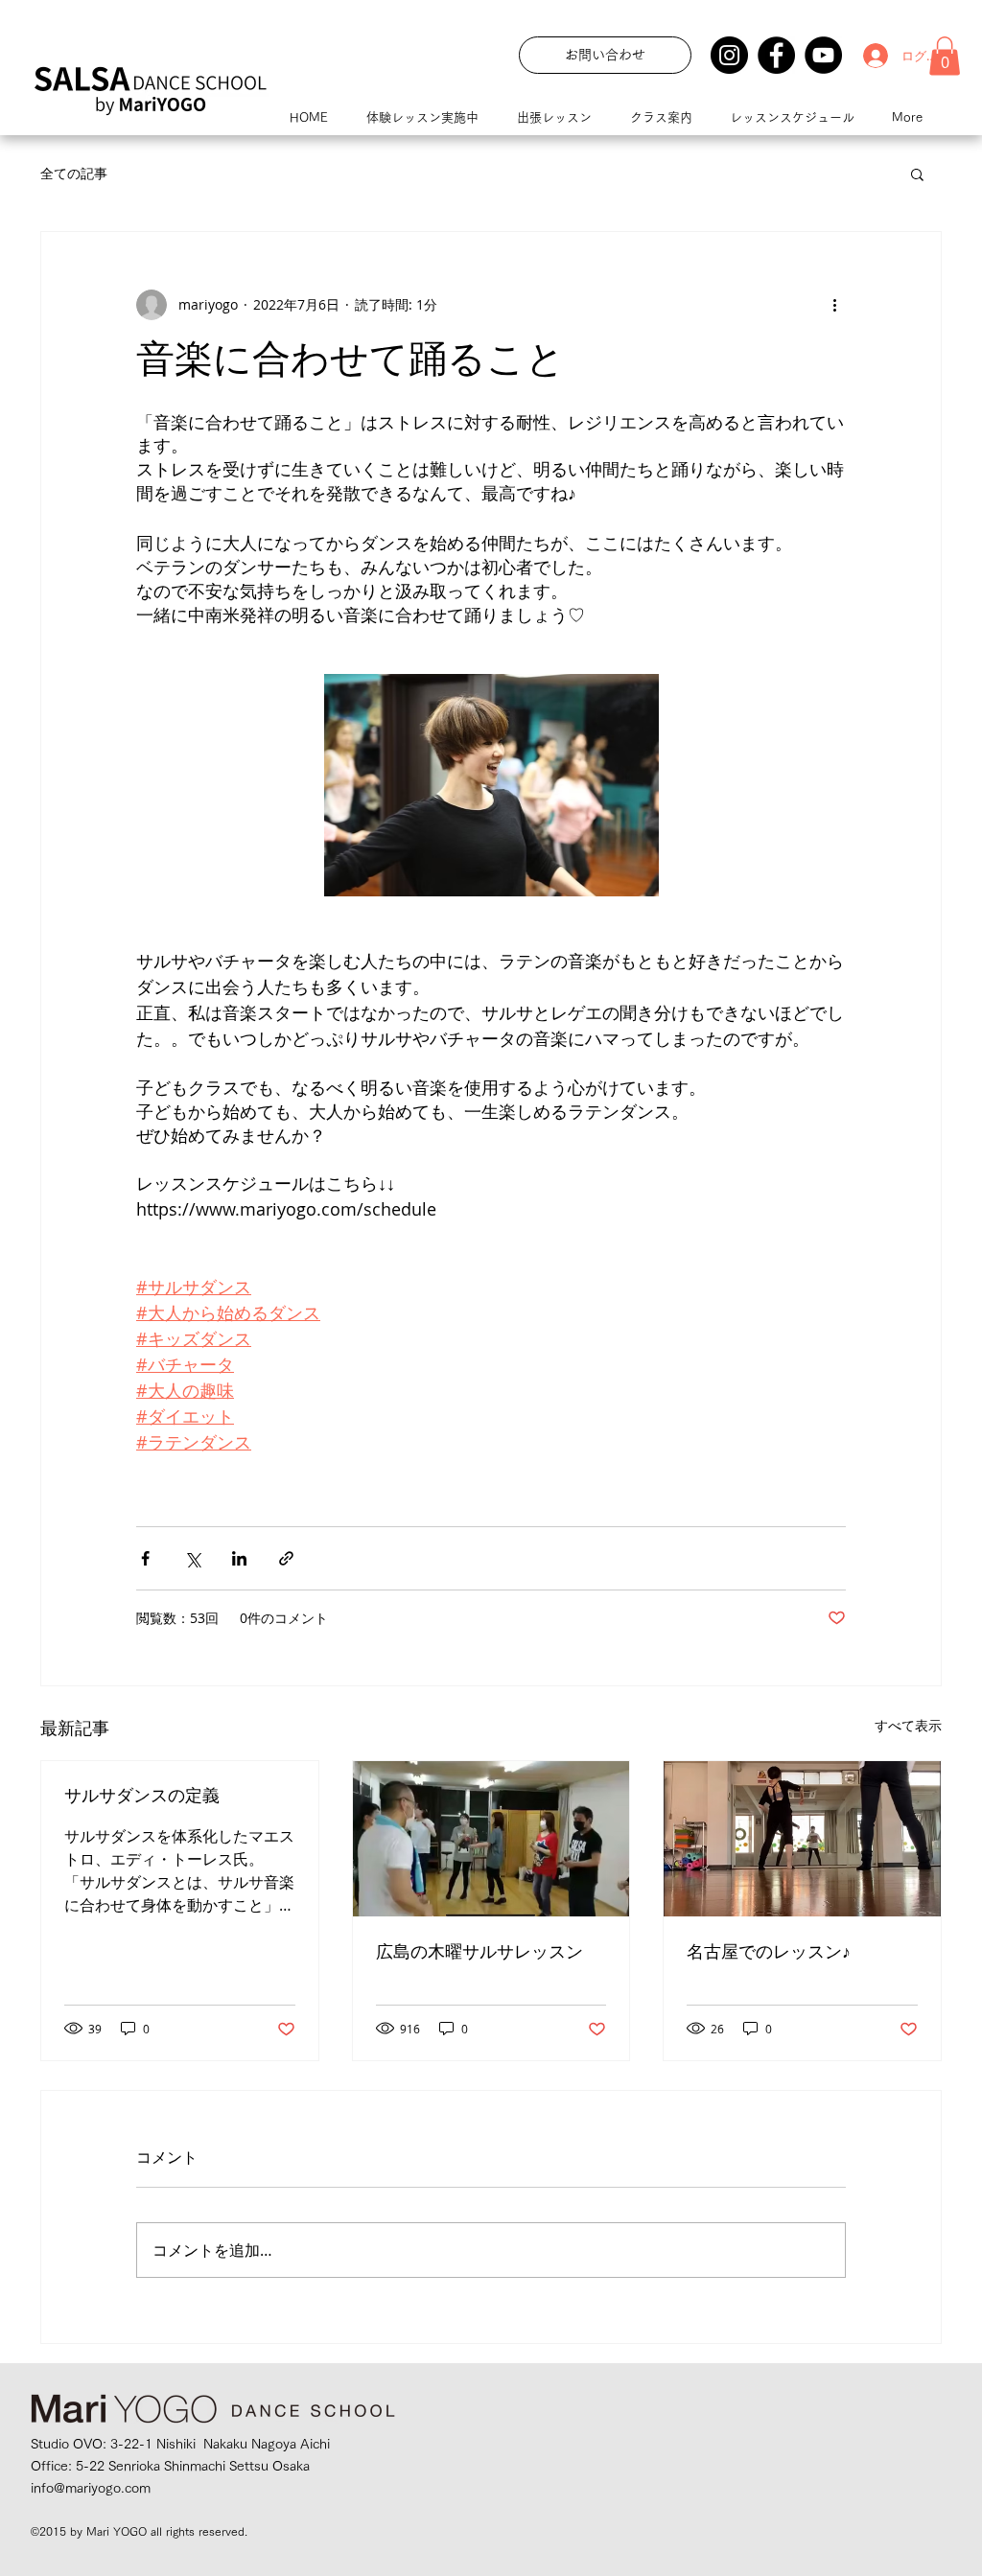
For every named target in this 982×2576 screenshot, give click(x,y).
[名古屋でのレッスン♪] (802, 1839)
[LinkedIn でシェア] (239, 1558)
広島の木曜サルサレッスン (479, 1954)
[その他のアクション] (834, 305)
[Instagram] (729, 55)
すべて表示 (908, 1725)
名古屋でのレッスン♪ (769, 1954)
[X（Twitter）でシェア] (192, 1558)
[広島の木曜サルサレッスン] (491, 1839)
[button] (945, 56)
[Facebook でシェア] (145, 1558)
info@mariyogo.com (91, 2488)
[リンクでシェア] (286, 1558)
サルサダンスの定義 (142, 1798)
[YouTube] (823, 55)
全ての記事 (74, 173)
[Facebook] (776, 55)
